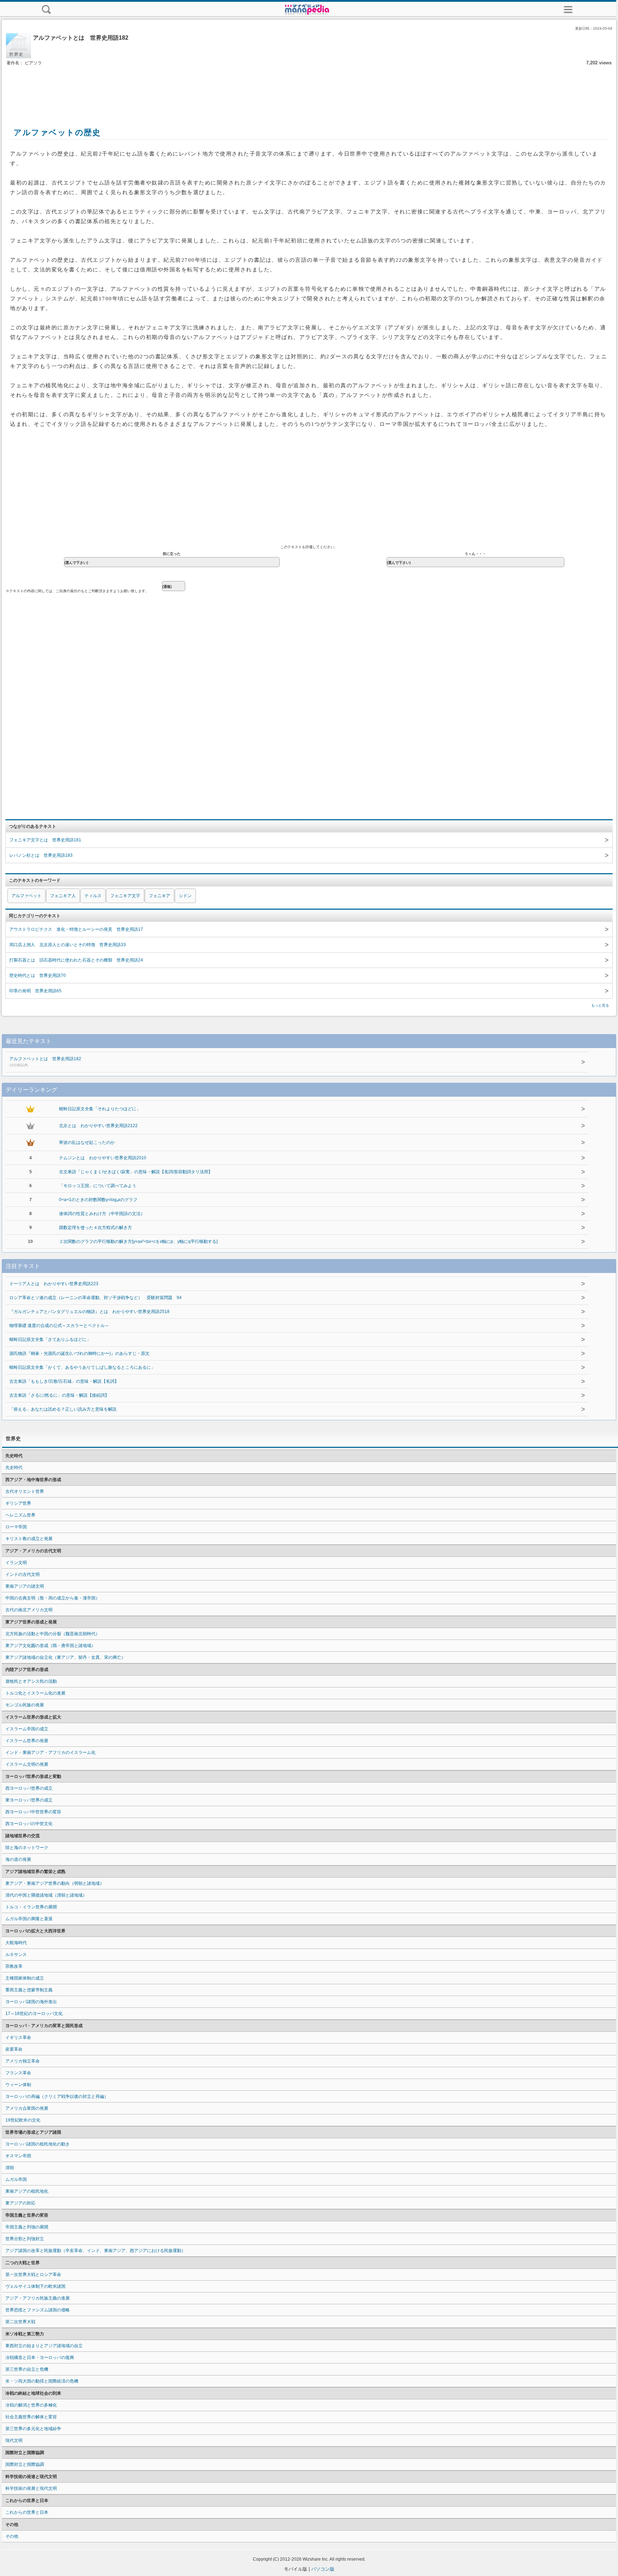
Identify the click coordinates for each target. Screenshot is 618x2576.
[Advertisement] (309, 89)
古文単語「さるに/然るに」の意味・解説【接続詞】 (59, 1395)
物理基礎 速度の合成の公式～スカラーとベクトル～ (59, 1326)
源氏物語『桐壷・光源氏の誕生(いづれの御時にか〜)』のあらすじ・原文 (79, 1353)
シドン (185, 896)
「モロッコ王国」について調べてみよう (98, 1186)
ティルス (93, 896)
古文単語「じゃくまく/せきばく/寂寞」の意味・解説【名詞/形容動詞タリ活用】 (136, 1172)
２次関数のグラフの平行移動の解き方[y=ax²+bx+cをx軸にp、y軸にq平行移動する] (138, 1242)
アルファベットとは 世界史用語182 (45, 1062)
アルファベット (26, 896)
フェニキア (160, 896)
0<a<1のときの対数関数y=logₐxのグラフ (98, 1200)
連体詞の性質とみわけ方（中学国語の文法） (102, 1214)
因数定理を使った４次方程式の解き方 (95, 1228)
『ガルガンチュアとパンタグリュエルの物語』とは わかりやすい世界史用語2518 (89, 1312)
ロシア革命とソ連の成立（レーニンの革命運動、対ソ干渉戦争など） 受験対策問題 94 (95, 1298)
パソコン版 (323, 2569)
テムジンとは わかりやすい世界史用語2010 (103, 1158)
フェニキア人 (63, 896)
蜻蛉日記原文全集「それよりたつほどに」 (100, 1109)
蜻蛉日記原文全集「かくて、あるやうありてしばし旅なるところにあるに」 (82, 1367)
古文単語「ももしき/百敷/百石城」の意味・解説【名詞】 (64, 1381)
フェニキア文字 (125, 896)
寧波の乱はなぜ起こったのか (87, 1142)
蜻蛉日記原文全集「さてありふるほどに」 (50, 1339)
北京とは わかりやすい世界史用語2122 (98, 1126)
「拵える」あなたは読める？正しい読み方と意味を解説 (63, 1409)
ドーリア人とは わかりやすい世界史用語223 (54, 1284)
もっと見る (600, 1005)
